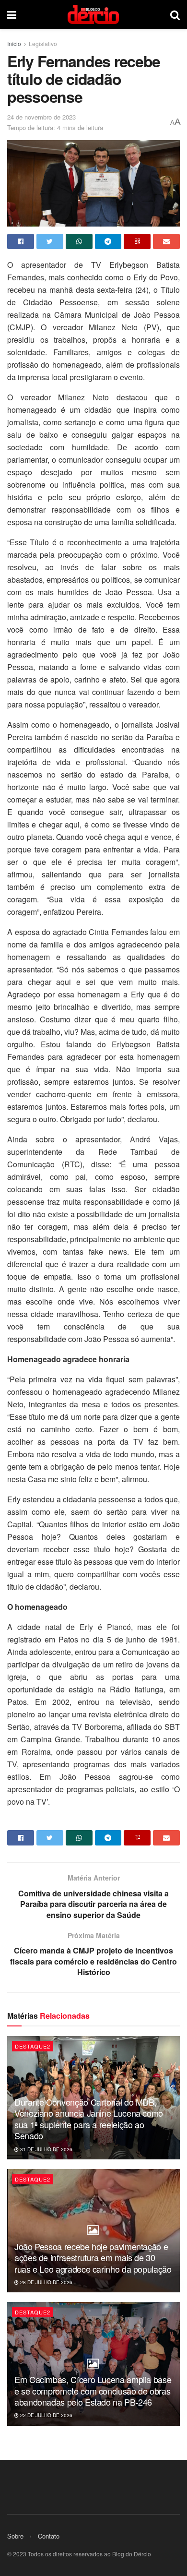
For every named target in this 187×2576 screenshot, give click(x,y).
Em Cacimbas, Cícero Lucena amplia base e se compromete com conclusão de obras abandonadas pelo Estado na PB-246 (93, 2390)
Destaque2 (33, 2046)
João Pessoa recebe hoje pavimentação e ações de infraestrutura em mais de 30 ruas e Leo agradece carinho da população (93, 2258)
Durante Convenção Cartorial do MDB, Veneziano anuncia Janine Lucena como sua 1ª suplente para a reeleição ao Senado (89, 2119)
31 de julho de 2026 (46, 2149)
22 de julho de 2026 (46, 2415)
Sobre (15, 2536)
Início (14, 43)
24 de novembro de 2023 (41, 117)
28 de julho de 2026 (46, 2282)
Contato (49, 2536)
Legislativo (43, 43)
